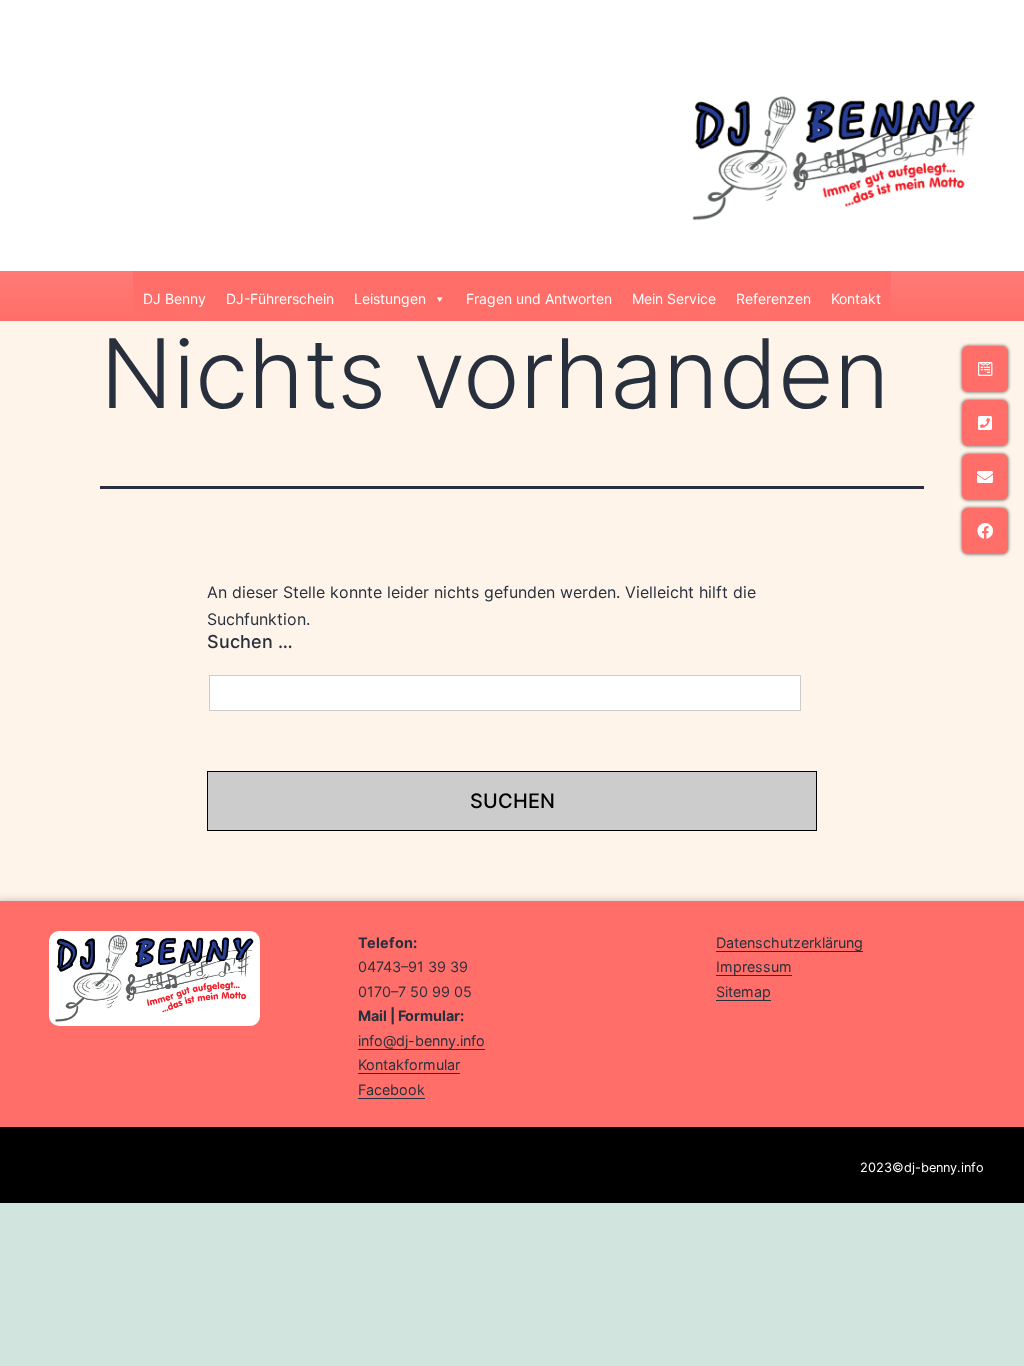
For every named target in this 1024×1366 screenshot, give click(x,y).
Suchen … (250, 641)
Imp (729, 966)
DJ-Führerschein (280, 298)
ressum (767, 966)
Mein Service (674, 298)
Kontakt (856, 298)
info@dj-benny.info (421, 1040)
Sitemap (743, 991)
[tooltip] (985, 369)
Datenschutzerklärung (789, 942)
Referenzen (773, 298)
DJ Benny (174, 298)
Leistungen (390, 298)
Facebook (391, 1089)
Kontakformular (409, 1064)
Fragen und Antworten (539, 298)
